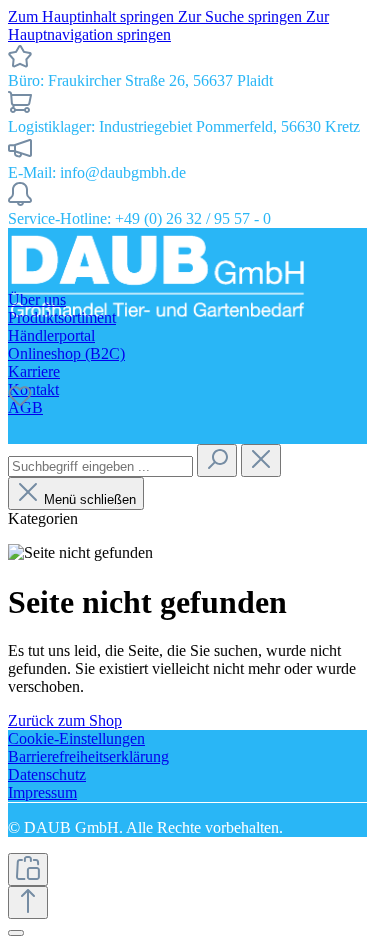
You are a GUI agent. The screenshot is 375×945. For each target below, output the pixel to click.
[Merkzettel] (20, 402)
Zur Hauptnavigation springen (168, 25)
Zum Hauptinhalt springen (93, 16)
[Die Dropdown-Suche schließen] (261, 460)
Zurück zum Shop (65, 720)
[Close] (16, 933)
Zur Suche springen (242, 16)
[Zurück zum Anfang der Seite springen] (28, 902)
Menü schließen (90, 499)
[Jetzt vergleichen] (28, 869)
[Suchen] (217, 460)
